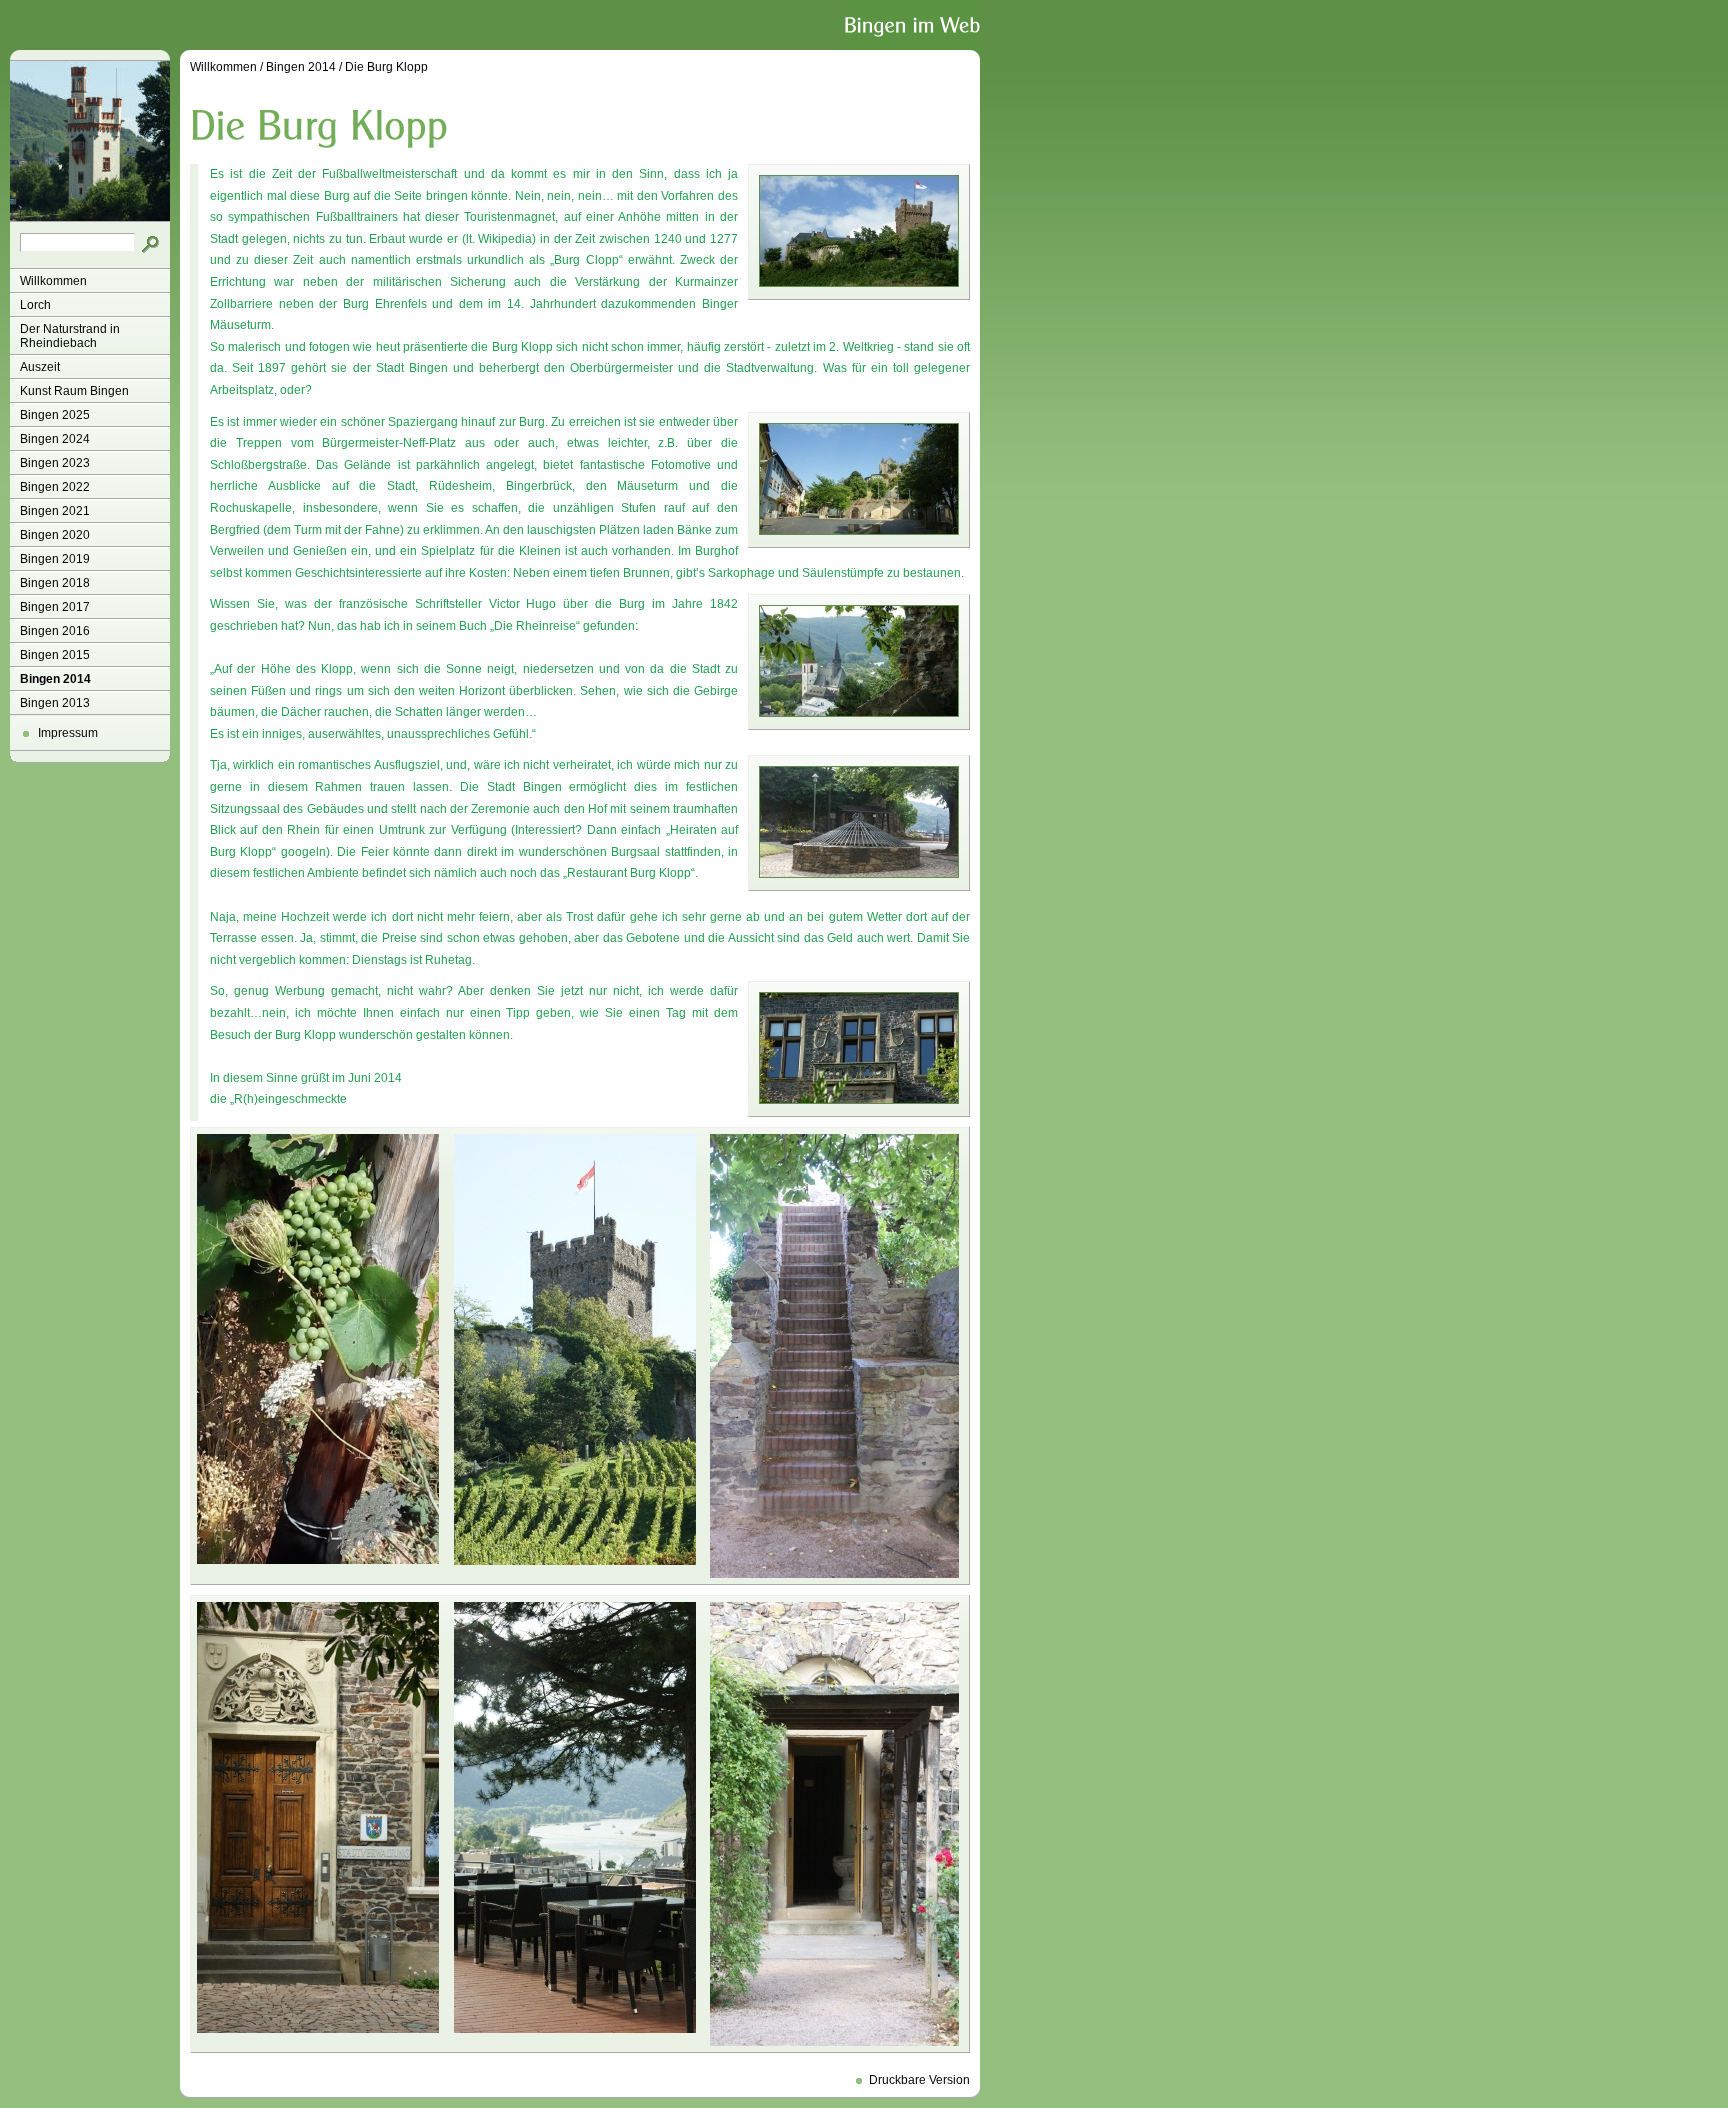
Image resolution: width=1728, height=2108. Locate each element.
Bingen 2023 (55, 463)
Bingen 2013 (55, 703)
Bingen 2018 (55, 583)
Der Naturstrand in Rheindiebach (70, 336)
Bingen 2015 (55, 655)
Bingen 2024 (55, 439)
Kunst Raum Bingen (74, 391)
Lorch (35, 305)
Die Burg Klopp (386, 67)
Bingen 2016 (55, 631)
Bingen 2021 (55, 511)
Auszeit (40, 367)
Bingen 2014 (55, 679)
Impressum (68, 733)
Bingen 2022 (55, 487)
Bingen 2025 (55, 415)
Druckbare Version (919, 2080)
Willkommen (53, 281)
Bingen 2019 (55, 559)
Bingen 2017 (55, 607)
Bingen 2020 (55, 535)
